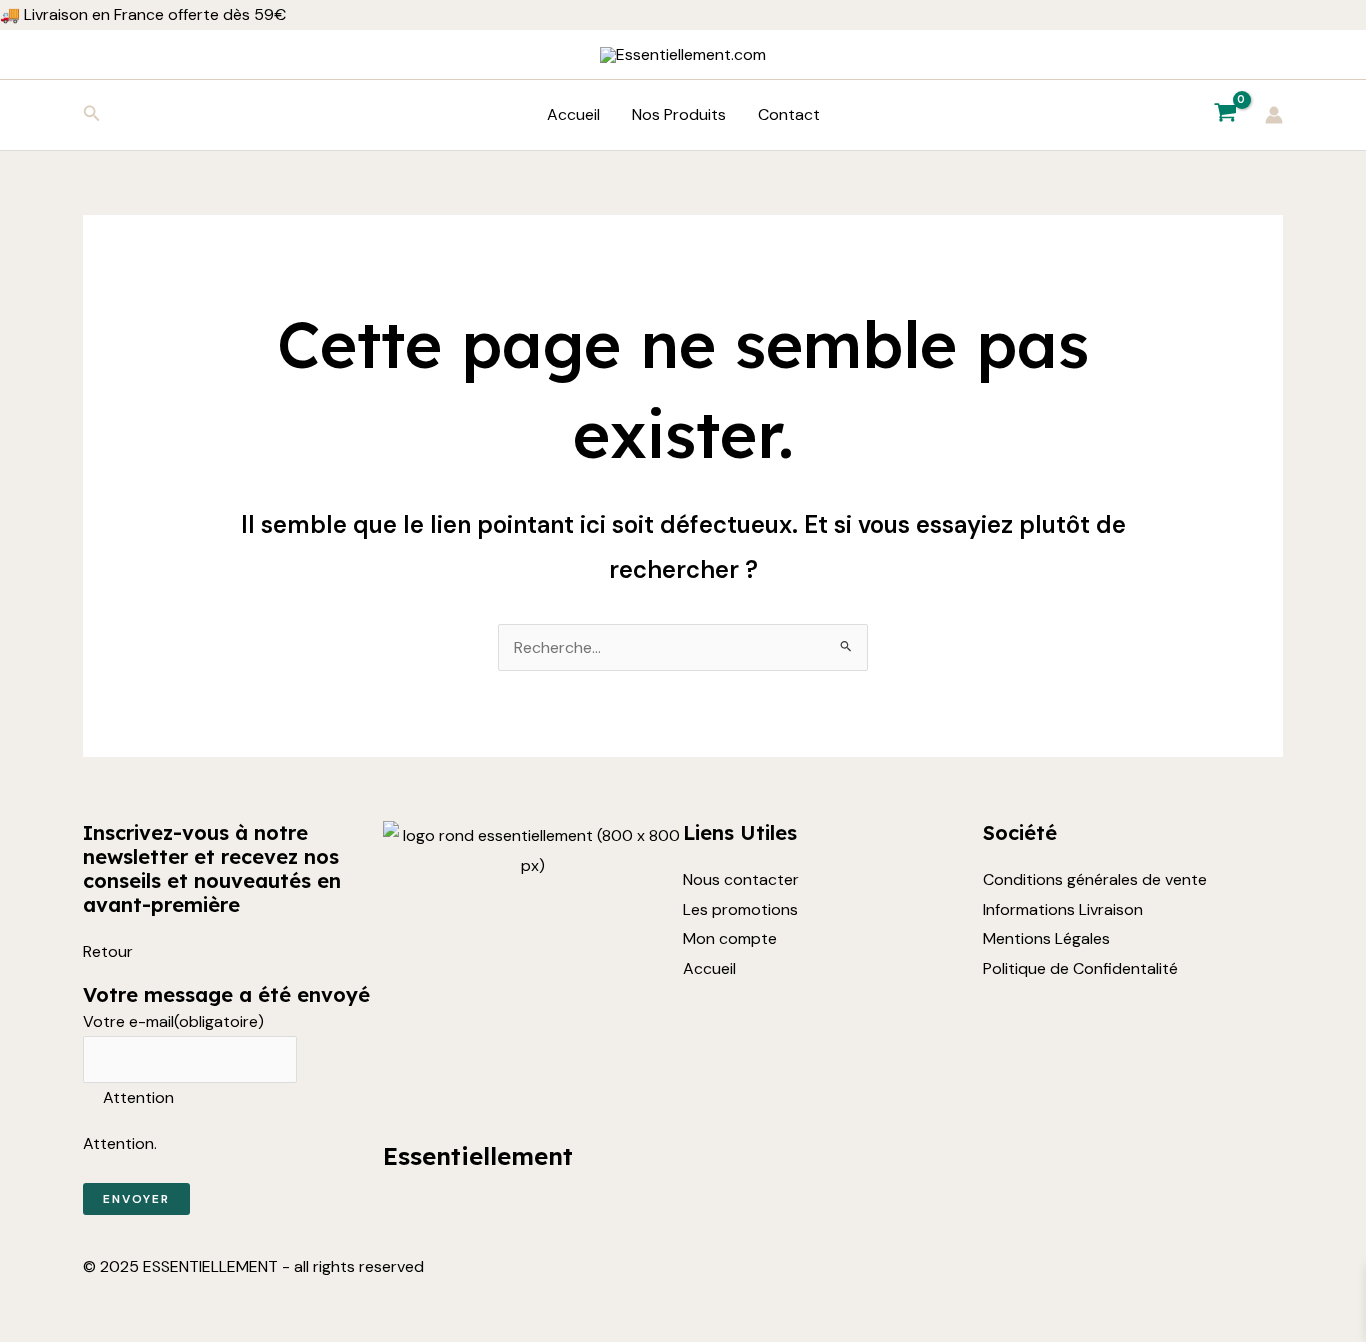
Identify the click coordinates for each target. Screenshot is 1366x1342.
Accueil (573, 114)
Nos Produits (679, 114)
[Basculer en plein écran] (64, 1302)
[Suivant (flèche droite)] (64, 1332)
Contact (789, 114)
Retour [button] (108, 951)
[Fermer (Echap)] (152, 1302)
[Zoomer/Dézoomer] (20, 1302)
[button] (92, 114)
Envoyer (136, 1199)
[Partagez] (108, 1302)
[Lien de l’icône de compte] (1274, 115)
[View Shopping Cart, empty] (1225, 115)
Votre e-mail (173, 1021)
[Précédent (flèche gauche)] (20, 1332)
